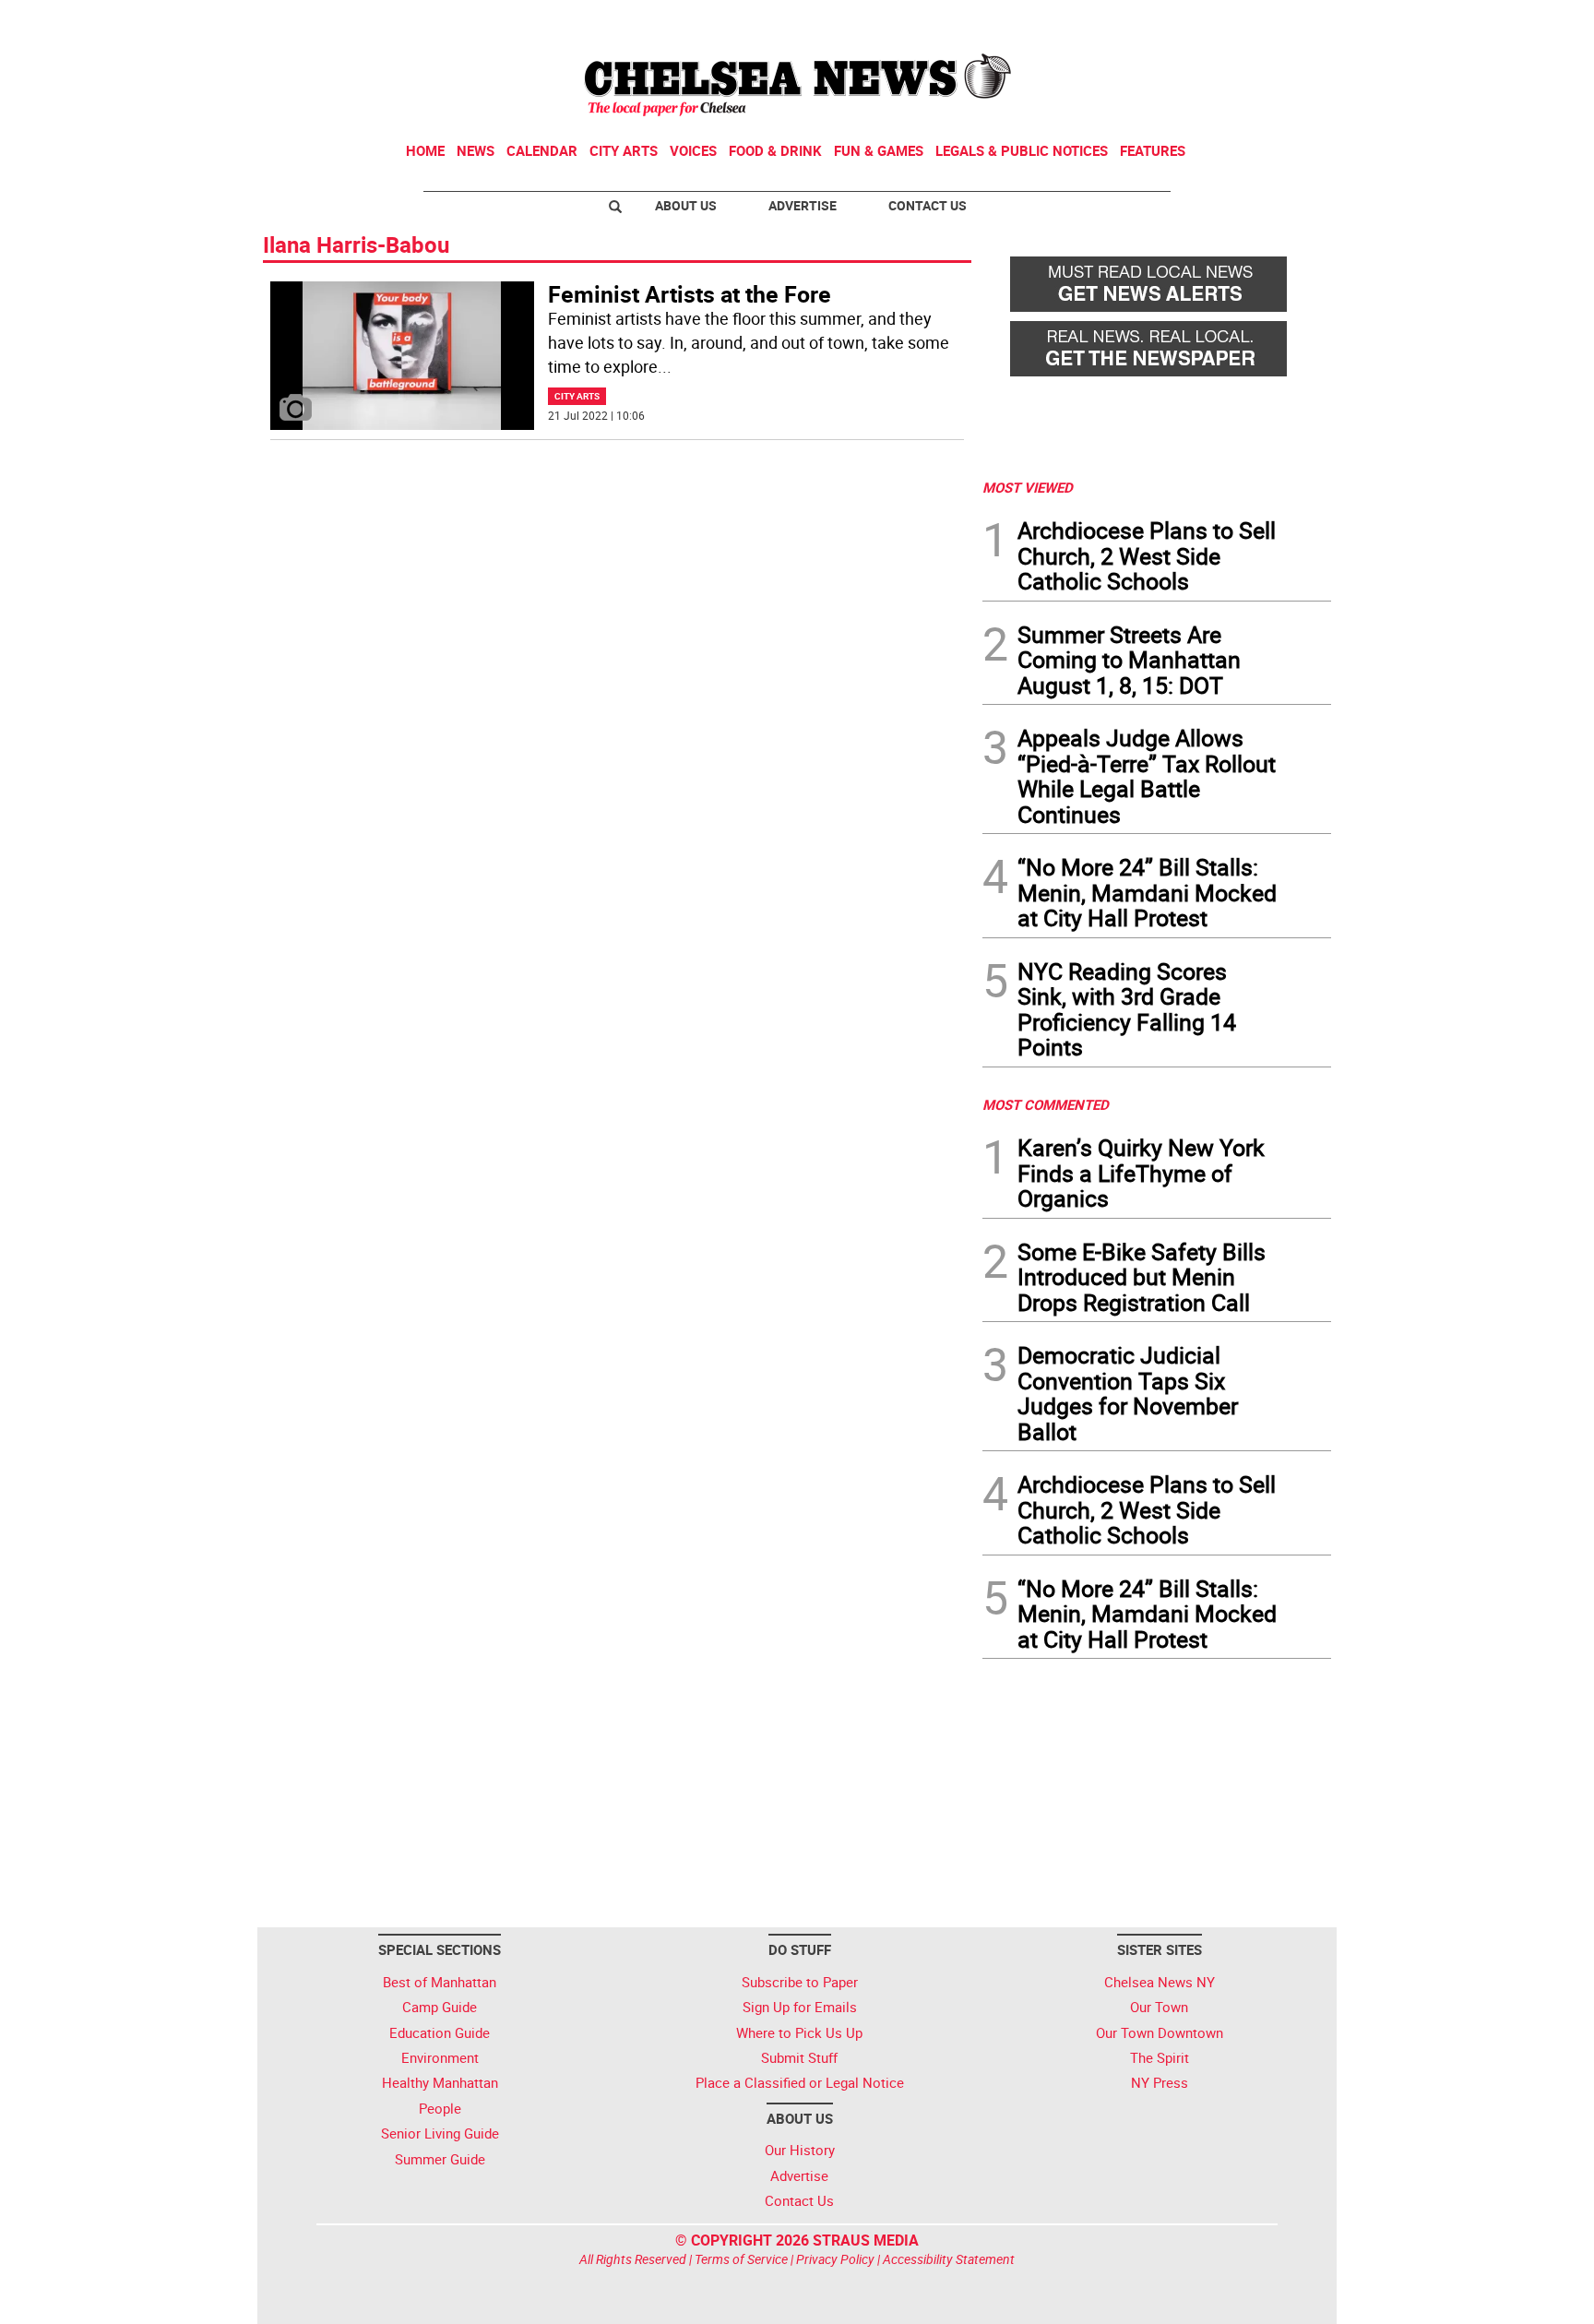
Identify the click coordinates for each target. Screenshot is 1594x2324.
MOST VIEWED (1028, 487)
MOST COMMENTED (1046, 1104)
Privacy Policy (835, 2259)
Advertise (803, 205)
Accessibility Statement (949, 2259)
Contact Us (928, 205)
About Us (686, 205)
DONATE (1286, 21)
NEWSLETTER (1183, 21)
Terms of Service (741, 2259)
